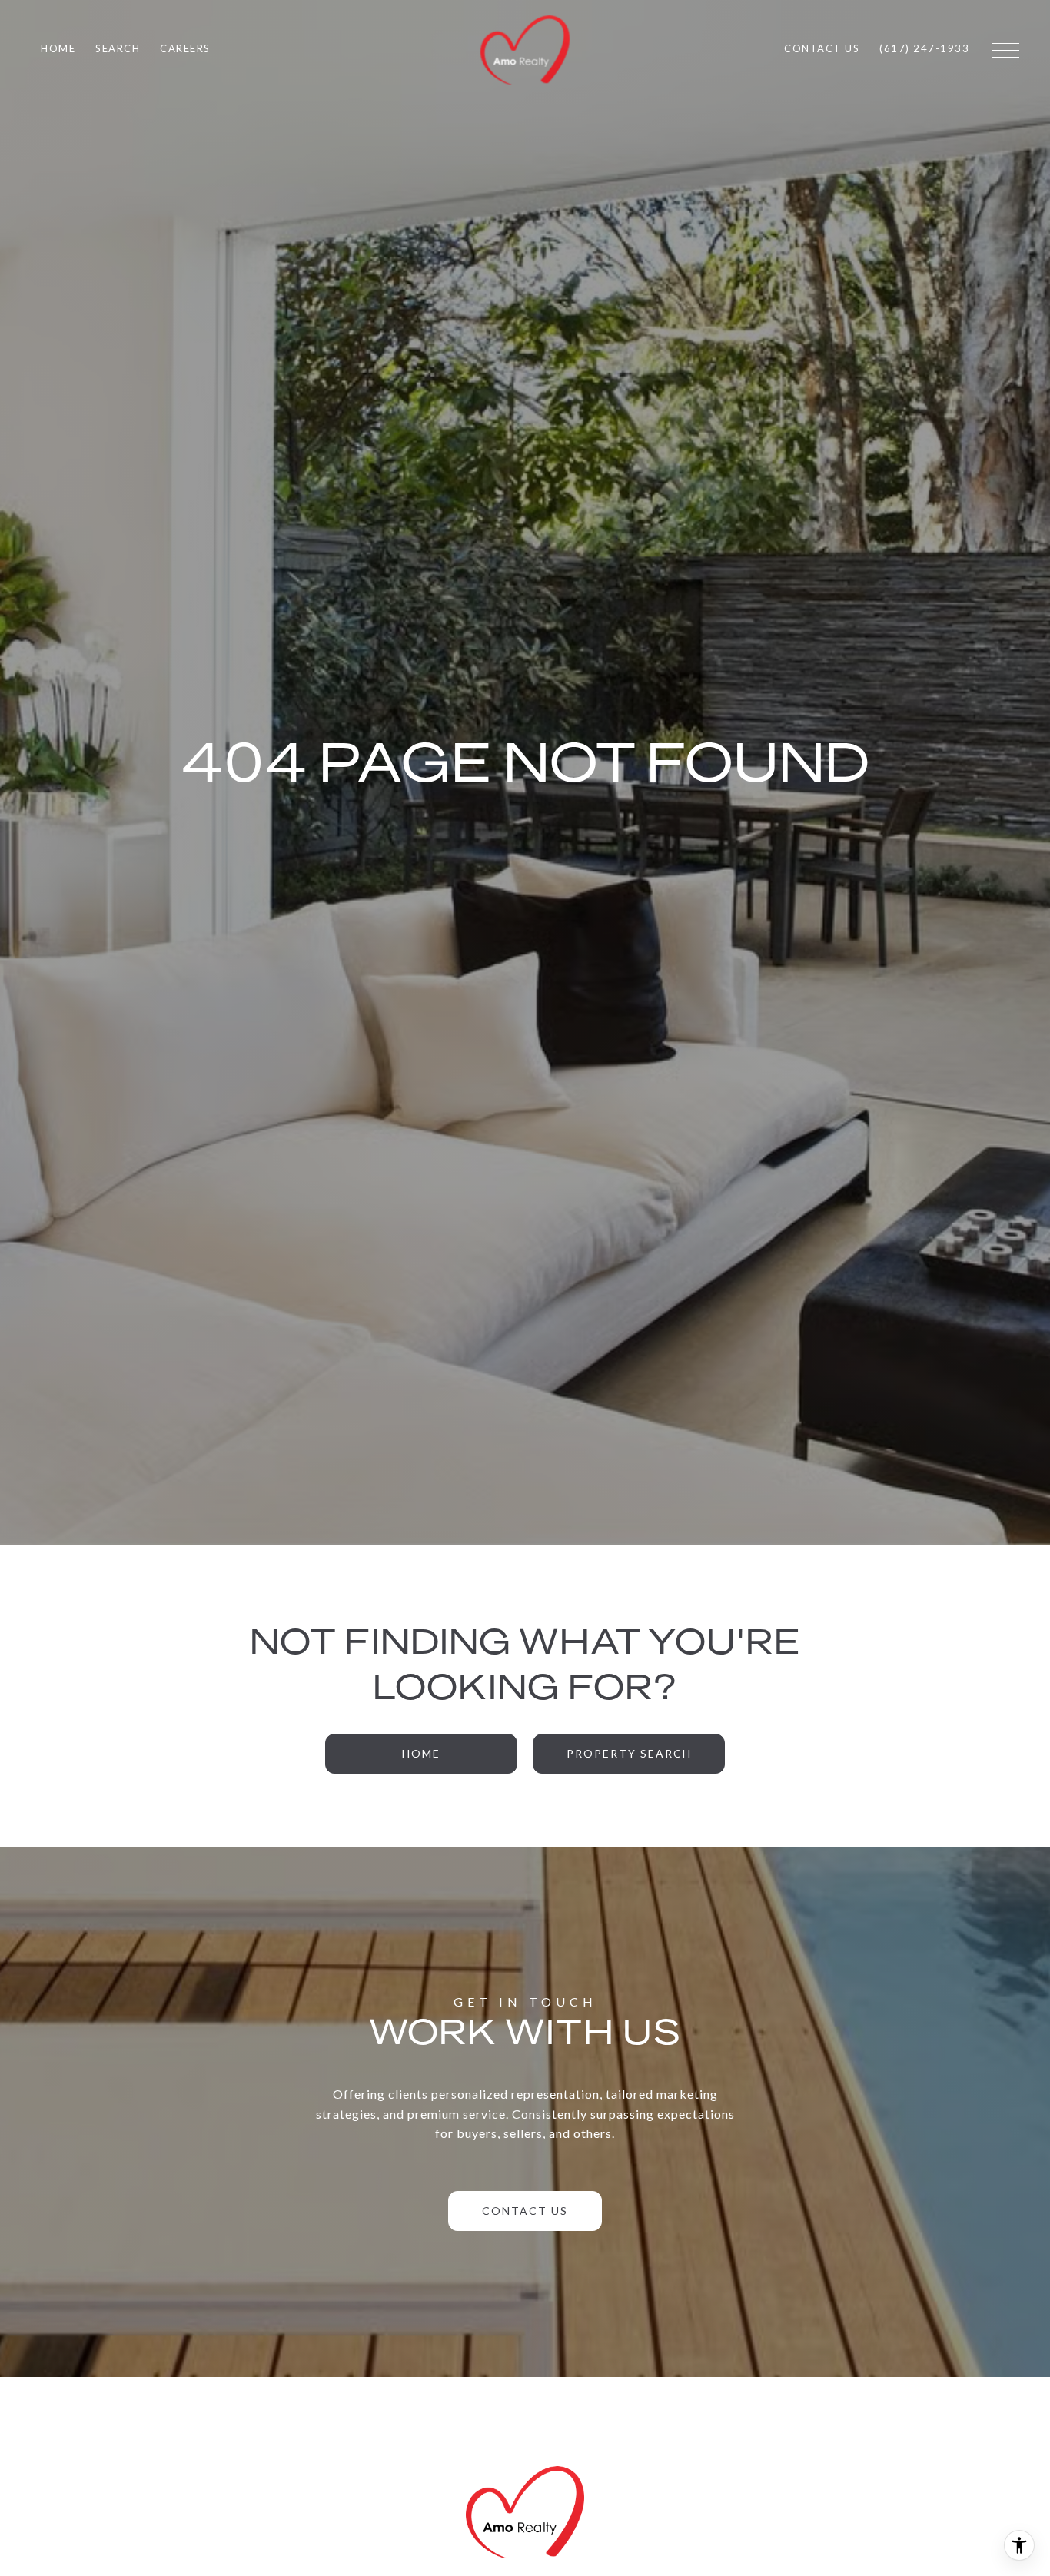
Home (421, 1753)
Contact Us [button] (525, 2211)
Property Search (629, 1753)
